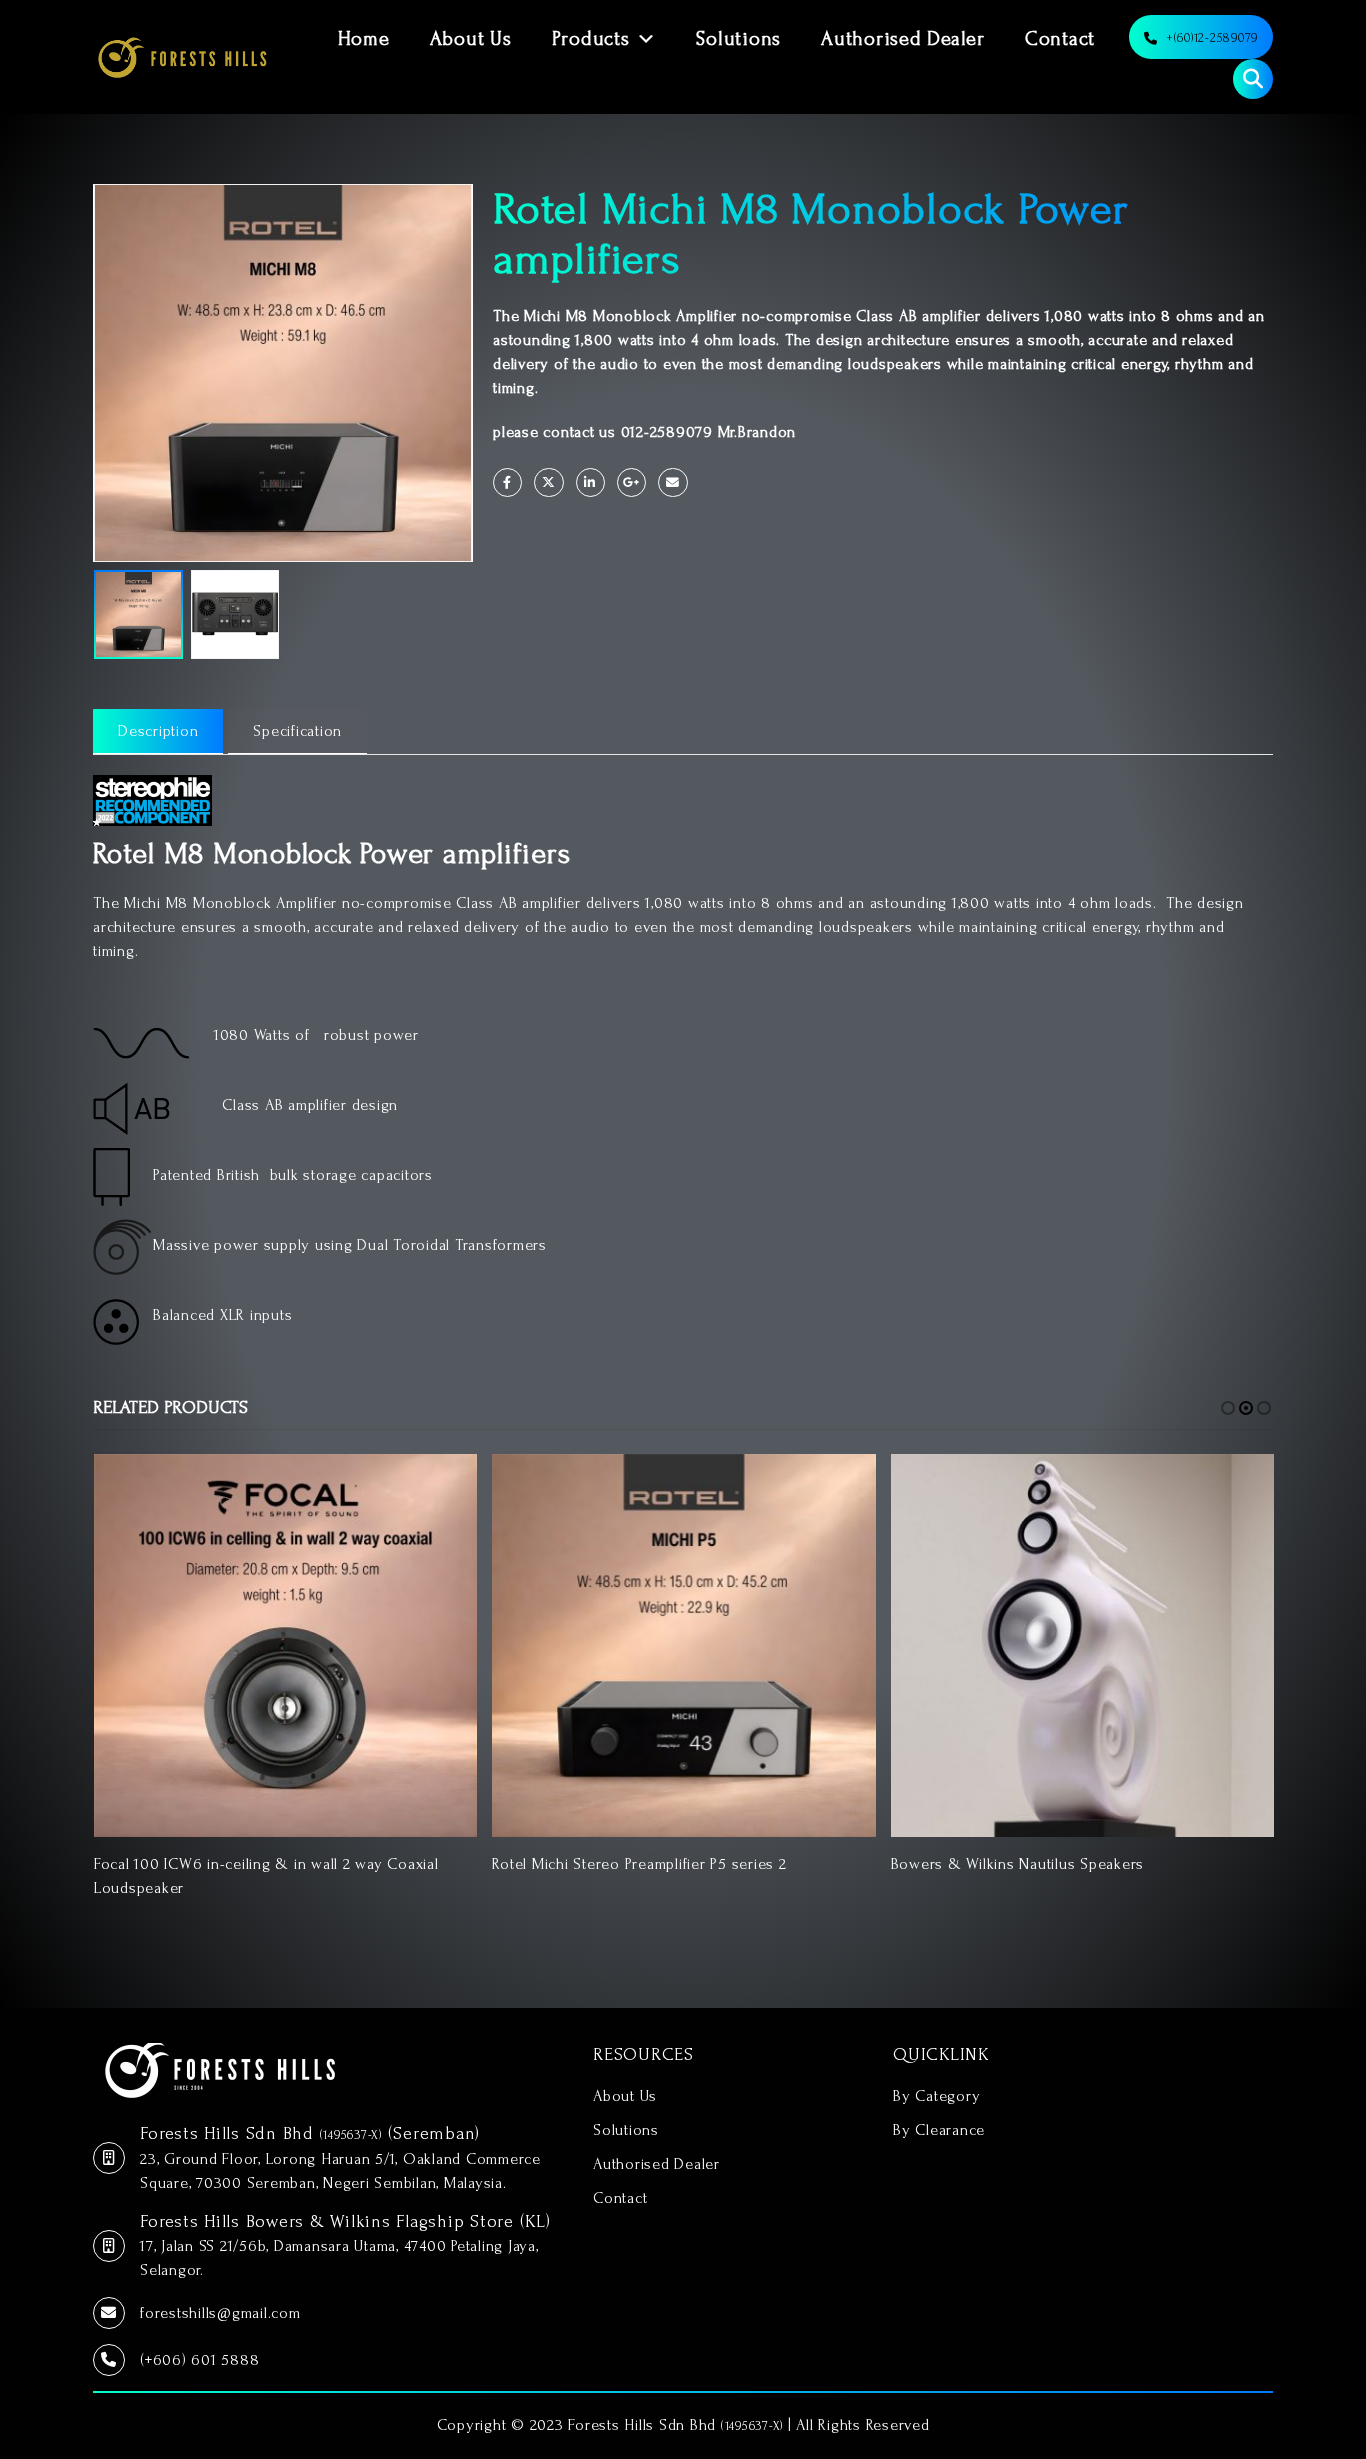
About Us (471, 39)
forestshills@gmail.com (220, 2313)
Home (364, 39)
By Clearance (939, 2130)
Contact (1060, 39)
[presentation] (98, 373)
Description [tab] (158, 731)
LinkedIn (590, 482)
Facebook (507, 482)
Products (591, 39)
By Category (936, 2096)
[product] (285, 1645)
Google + (631, 482)
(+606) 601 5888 (199, 2360)
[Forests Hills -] (182, 57)
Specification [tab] (297, 731)
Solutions (738, 39)
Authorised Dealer (903, 39)
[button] (1228, 1408)
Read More (444, 1487)
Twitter (548, 482)
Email (672, 482)
